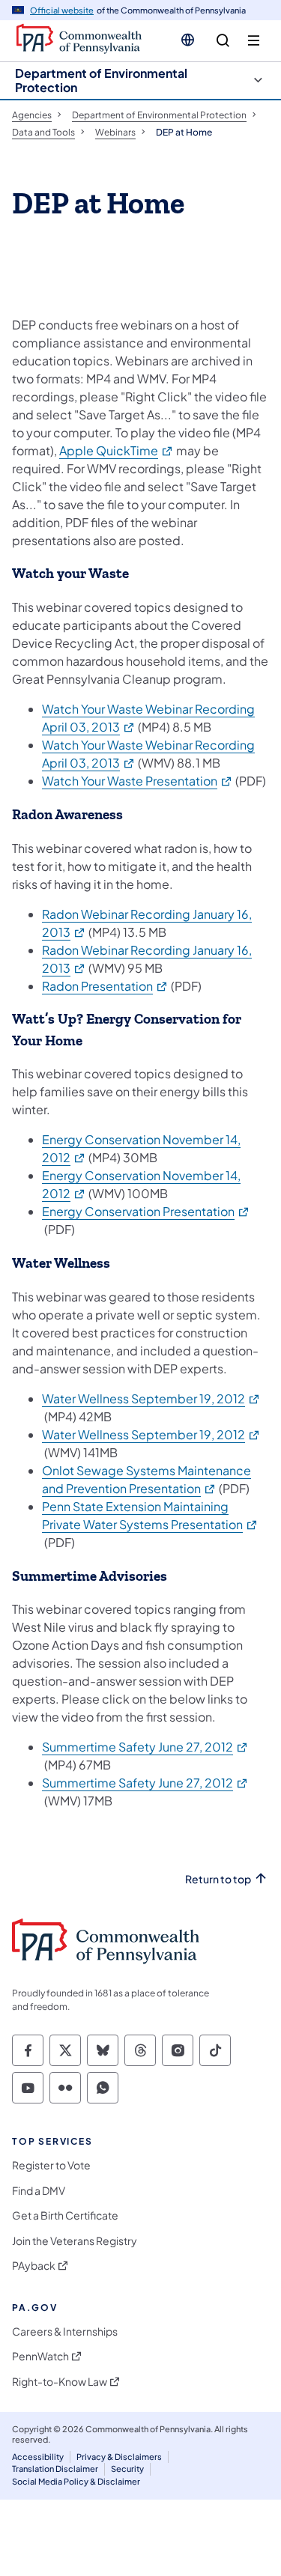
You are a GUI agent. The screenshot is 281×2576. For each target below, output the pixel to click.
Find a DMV (39, 2191)
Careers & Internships (65, 2332)
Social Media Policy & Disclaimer (76, 2481)
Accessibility (38, 2457)
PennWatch (40, 2356)
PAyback (34, 2266)
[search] (223, 41)
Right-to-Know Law (60, 2382)
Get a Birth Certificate (65, 2215)
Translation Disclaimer (55, 2469)
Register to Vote (51, 2165)
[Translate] (188, 40)
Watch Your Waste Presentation (138, 781)
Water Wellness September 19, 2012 (151, 1398)
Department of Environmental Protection (101, 80)
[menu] (254, 41)
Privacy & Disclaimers (119, 2457)
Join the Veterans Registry (75, 2241)
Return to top (218, 1879)
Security (127, 2469)
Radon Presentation (105, 986)
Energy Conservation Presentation (146, 1211)
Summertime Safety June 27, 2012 (145, 1747)
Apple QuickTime (117, 450)
